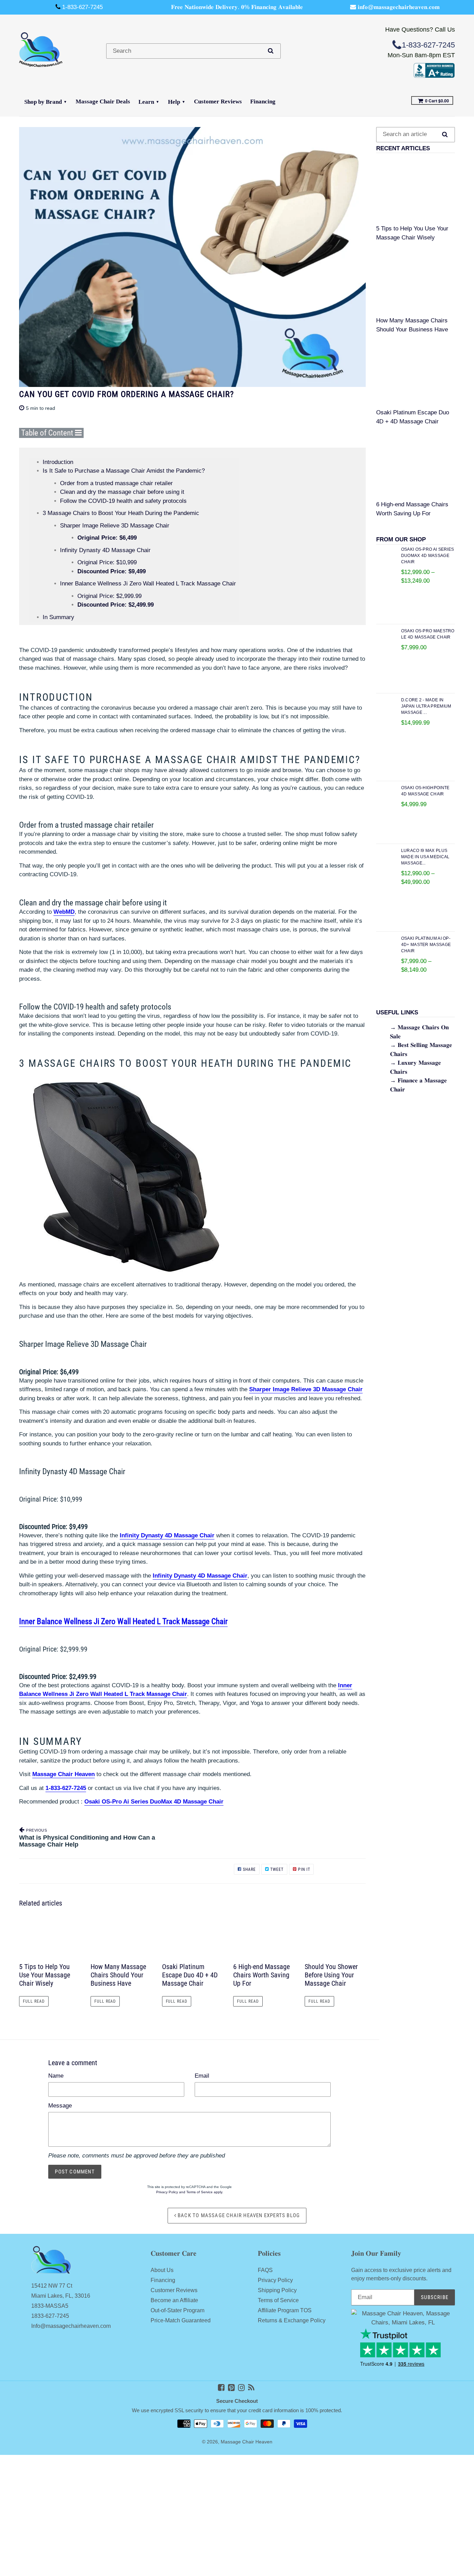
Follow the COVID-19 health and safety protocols (123, 501)
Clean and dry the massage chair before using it (122, 492)
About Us (162, 2270)
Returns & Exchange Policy (292, 2320)
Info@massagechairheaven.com (71, 2326)
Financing (263, 102)
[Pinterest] (231, 2388)
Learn (146, 102)
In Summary (58, 617)
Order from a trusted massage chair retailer (116, 483)
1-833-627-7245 (66, 1788)
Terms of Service (200, 2192)
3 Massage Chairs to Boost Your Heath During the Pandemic (121, 513)
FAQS (265, 2270)
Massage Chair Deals (103, 102)
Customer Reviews (218, 102)
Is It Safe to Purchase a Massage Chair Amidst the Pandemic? (124, 471)
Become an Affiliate (174, 2300)
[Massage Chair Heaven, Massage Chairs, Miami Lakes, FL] (434, 76)
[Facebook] (221, 2388)
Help (174, 102)
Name (56, 2076)
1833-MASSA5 (50, 2306)
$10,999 (107, 562)
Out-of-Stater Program (177, 2310)
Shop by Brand (43, 102)
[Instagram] (241, 2388)
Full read (34, 2001)
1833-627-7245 (50, 2316)
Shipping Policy (277, 2290)
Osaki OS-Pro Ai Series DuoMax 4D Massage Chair (154, 1802)
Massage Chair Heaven (247, 2442)
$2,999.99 (109, 596)
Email (202, 2076)
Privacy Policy (167, 2192)
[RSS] (251, 2388)
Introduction (58, 462)
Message (60, 2106)
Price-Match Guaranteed (181, 2320)
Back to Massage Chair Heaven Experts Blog (238, 2215)
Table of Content (48, 433)
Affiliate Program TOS (285, 2310)
